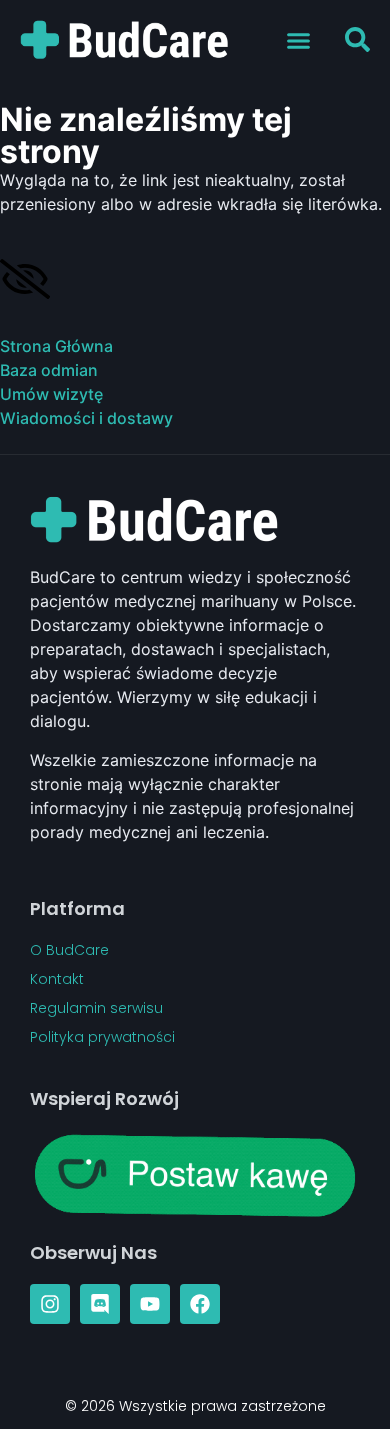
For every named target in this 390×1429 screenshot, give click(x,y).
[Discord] (100, 1304)
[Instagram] (50, 1304)
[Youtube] (150, 1304)
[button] (299, 40)
